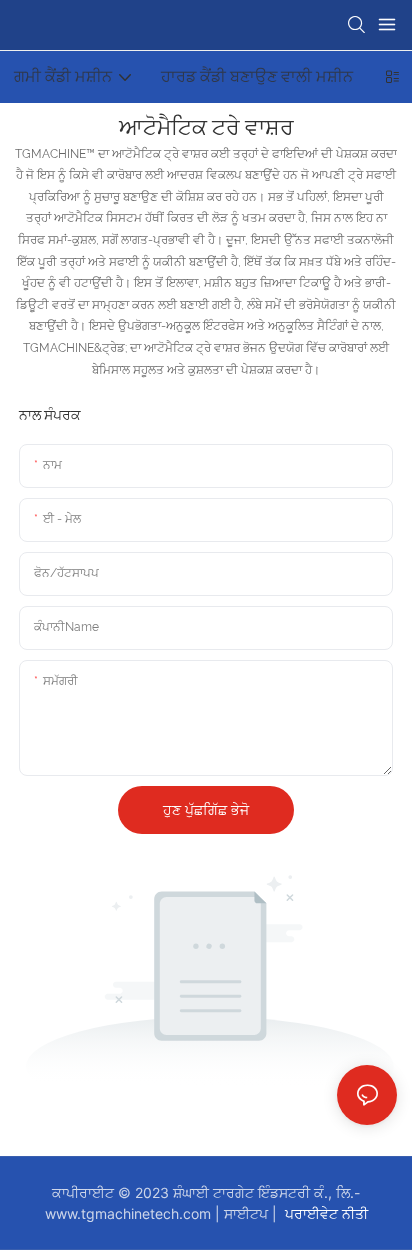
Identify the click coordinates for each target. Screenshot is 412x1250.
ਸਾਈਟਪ (248, 1213)
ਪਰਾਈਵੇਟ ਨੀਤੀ (324, 1213)
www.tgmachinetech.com (130, 1213)
